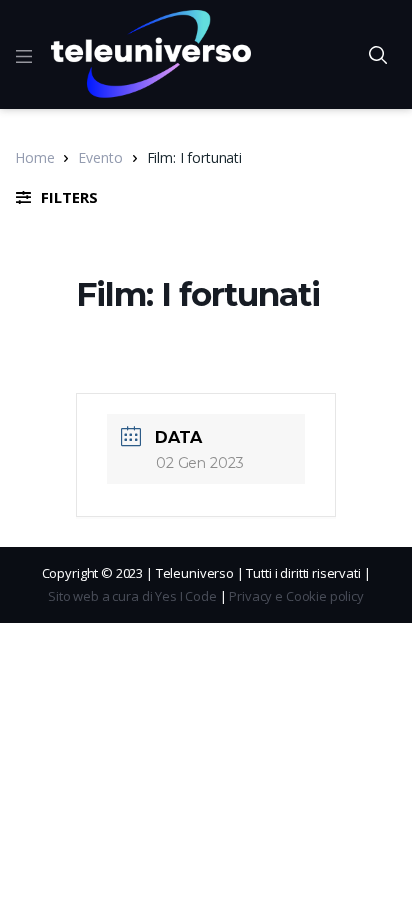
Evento (100, 157)
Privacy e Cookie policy (296, 596)
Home (34, 157)
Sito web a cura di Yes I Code (132, 596)
